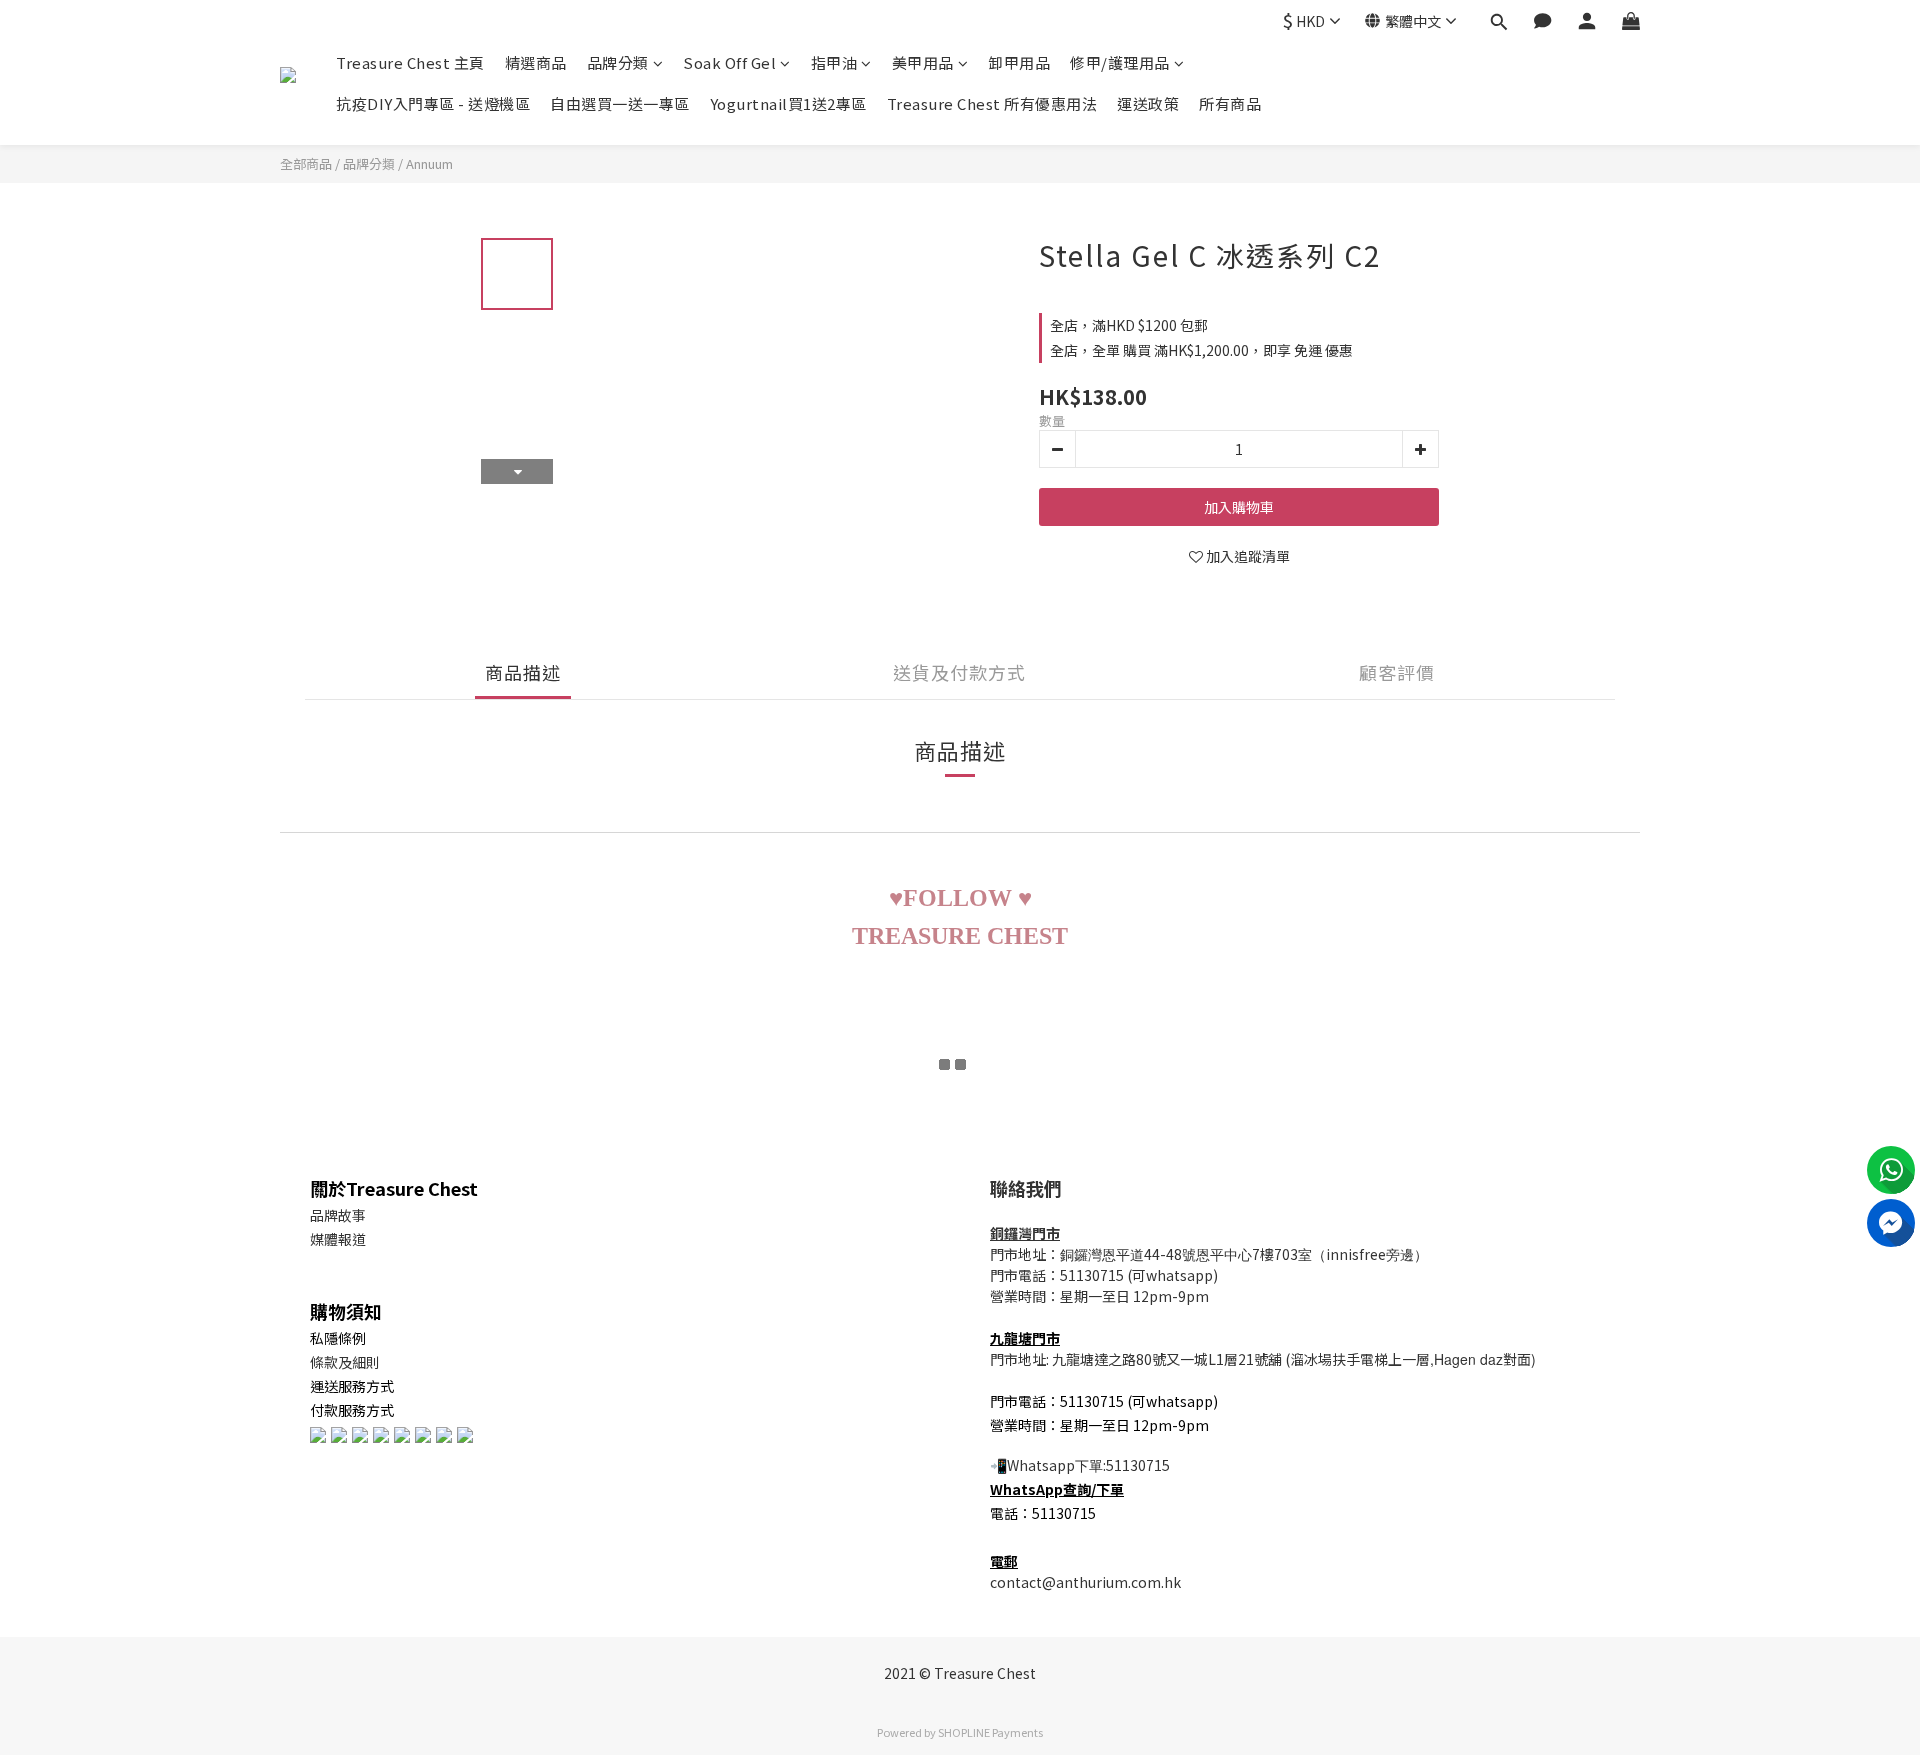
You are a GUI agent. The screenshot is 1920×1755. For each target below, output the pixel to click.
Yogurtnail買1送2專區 (788, 103)
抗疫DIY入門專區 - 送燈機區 (433, 103)
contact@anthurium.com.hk (1085, 1582)
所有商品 (1230, 103)
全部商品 (306, 163)
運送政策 (1148, 103)
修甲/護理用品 (1120, 62)
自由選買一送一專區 (620, 103)
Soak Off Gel (729, 62)
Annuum (429, 163)
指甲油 (834, 62)
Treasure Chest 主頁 (410, 62)
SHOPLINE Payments (990, 1732)
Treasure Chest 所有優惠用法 (992, 103)
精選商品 (536, 62)
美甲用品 (923, 62)
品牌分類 (618, 62)
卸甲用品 (1019, 62)
